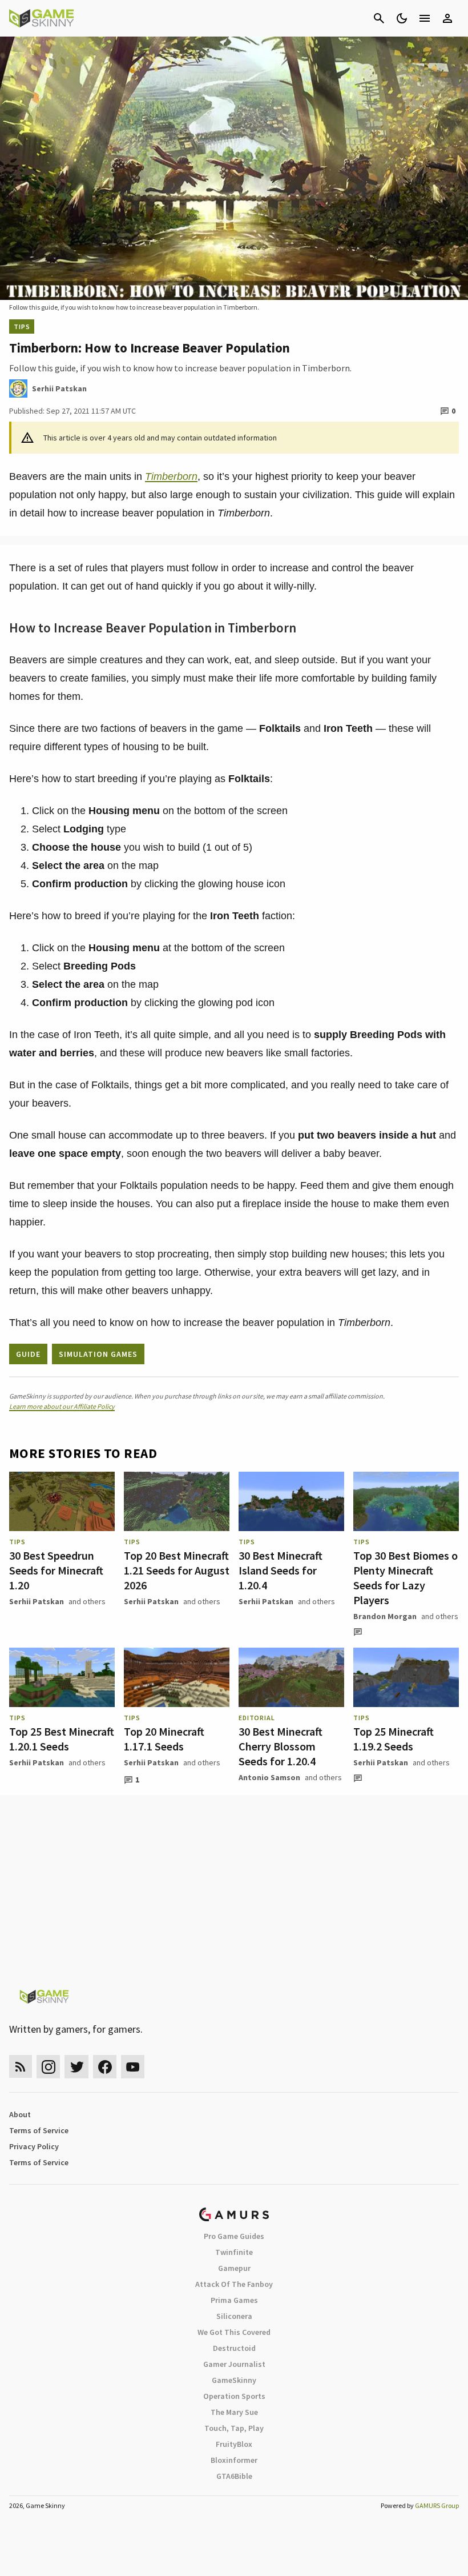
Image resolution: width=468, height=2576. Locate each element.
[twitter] (76, 2067)
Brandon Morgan (385, 1616)
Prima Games (234, 2300)
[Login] (447, 18)
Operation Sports (234, 2396)
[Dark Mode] (402, 18)
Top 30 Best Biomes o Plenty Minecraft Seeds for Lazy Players (406, 1578)
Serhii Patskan (37, 1601)
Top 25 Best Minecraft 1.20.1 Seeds (62, 1739)
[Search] (379, 18)
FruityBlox (234, 2444)
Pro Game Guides (234, 2236)
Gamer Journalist (234, 2364)
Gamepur (234, 2268)
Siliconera (234, 2316)
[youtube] (133, 2067)
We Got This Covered (234, 2332)
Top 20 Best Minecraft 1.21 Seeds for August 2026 (177, 1570)
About (20, 2114)
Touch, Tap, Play (234, 2428)
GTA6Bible (234, 2476)
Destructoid (234, 2348)
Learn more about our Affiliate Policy (62, 1406)
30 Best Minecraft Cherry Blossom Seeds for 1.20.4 (281, 1746)
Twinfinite (234, 2252)
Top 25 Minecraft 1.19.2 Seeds (394, 1739)
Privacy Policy (34, 2146)
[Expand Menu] (425, 18)
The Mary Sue (234, 2412)
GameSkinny (234, 2380)
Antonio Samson (269, 1777)
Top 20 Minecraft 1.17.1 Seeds (164, 1739)
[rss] (21, 2067)
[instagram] (48, 2067)
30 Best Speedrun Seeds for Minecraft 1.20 (56, 1570)
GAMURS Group (437, 2505)
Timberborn (171, 476)
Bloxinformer (234, 2460)
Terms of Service (39, 2130)
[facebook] (105, 2067)
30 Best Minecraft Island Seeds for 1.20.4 (281, 1570)
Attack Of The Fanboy (234, 2284)
